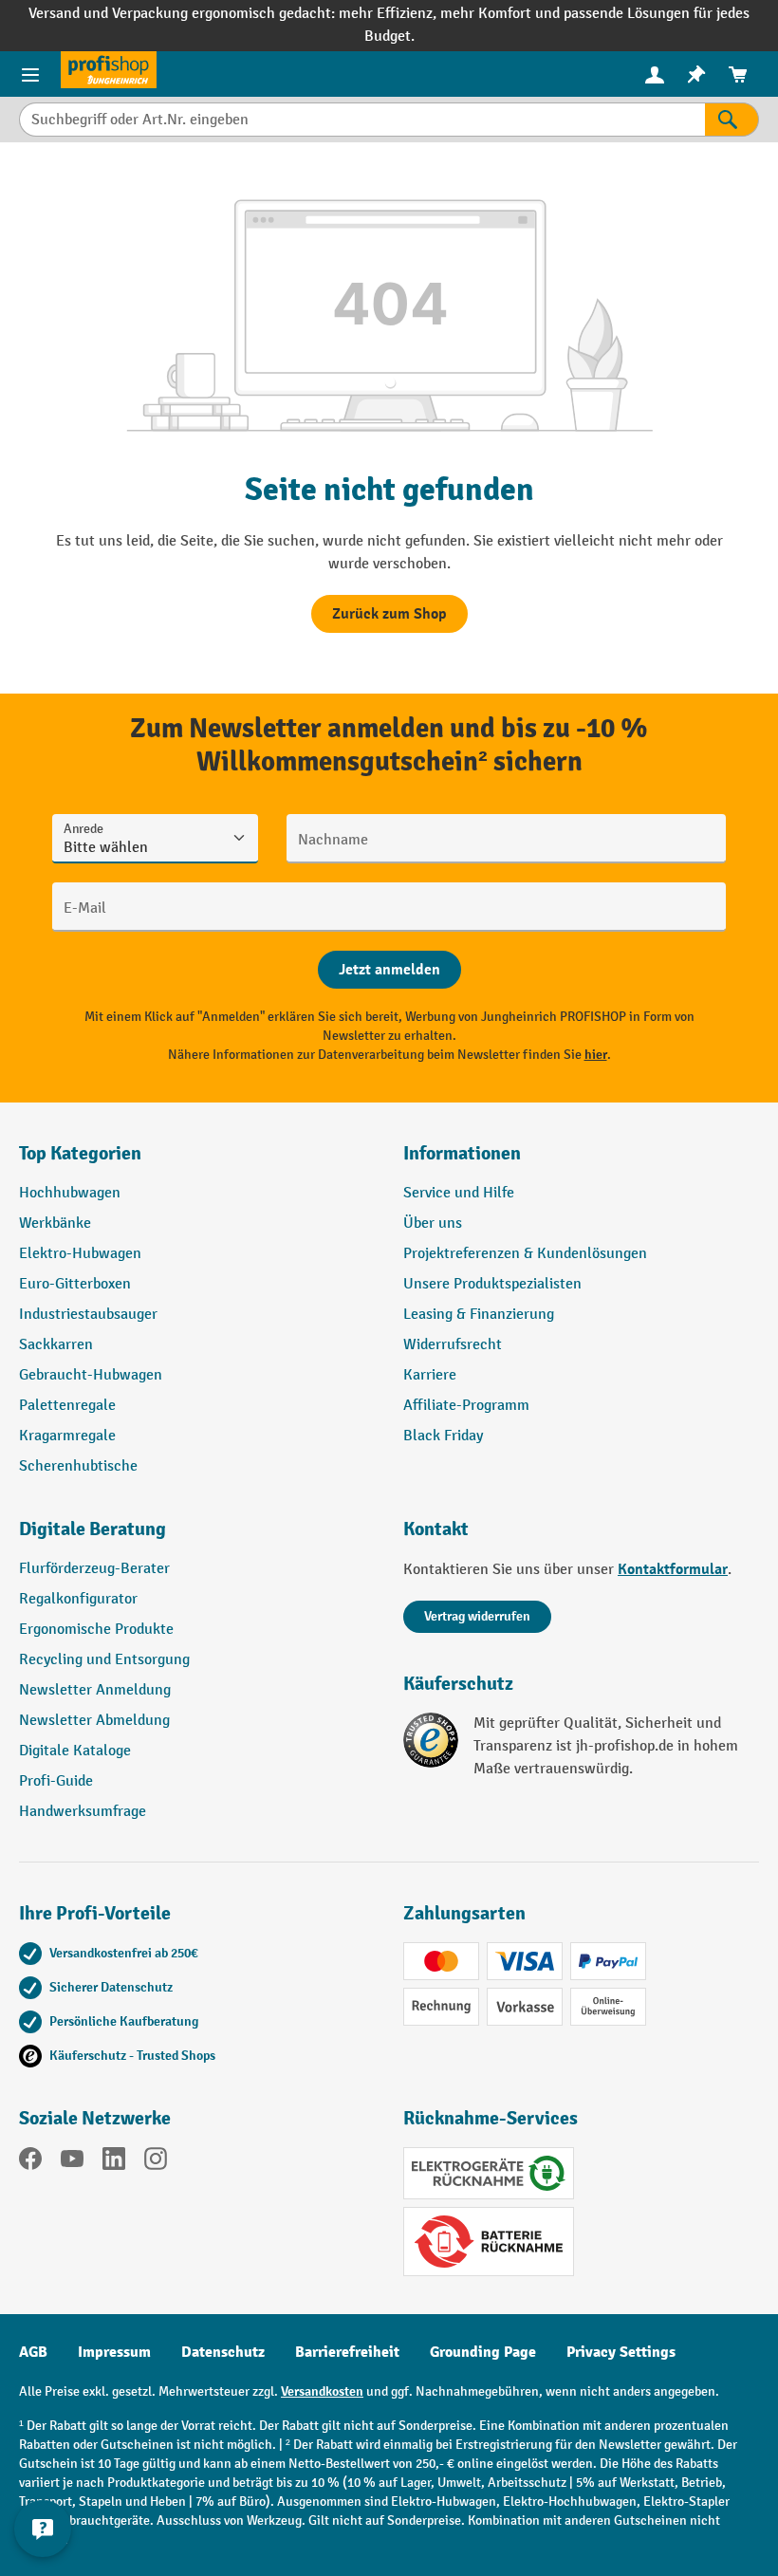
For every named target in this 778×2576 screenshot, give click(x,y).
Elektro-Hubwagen (80, 1254)
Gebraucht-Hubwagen (91, 1375)
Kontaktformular (673, 1569)
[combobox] (362, 120)
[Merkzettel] (696, 74)
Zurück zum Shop (389, 614)
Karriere (430, 1375)
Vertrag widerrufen (477, 1616)
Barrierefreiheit (347, 2352)
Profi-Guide (56, 1781)
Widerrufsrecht (453, 1345)
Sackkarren (56, 1345)
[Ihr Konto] (655, 74)
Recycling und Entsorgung (104, 1660)
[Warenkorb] (738, 74)
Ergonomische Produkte (96, 1630)
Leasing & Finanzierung (479, 1315)
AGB (33, 2352)
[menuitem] (655, 74)
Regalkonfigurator (78, 1599)
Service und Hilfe (459, 1193)
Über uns (433, 1223)
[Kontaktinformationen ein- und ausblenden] (43, 2529)
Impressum (114, 2352)
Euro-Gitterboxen (75, 1284)
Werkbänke (55, 1223)
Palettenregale (67, 1406)
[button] (197, 1537)
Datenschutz (223, 2352)
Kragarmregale (67, 1436)
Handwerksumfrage (83, 1812)
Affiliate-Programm (466, 1406)
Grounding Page (483, 2352)
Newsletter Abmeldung (94, 1721)
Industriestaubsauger (88, 1315)
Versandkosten (322, 2391)
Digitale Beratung (93, 1529)
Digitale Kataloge (75, 1751)
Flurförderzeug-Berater (94, 1569)
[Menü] (30, 74)
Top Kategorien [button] (80, 1153)
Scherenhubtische (78, 1466)
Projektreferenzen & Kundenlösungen (525, 1254)
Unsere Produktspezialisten (492, 1284)
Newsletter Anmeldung (95, 1690)
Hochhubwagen (70, 1193)
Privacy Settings (621, 2352)
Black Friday (443, 1436)
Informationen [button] (462, 1153)
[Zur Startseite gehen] (109, 70)
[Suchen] (732, 120)
